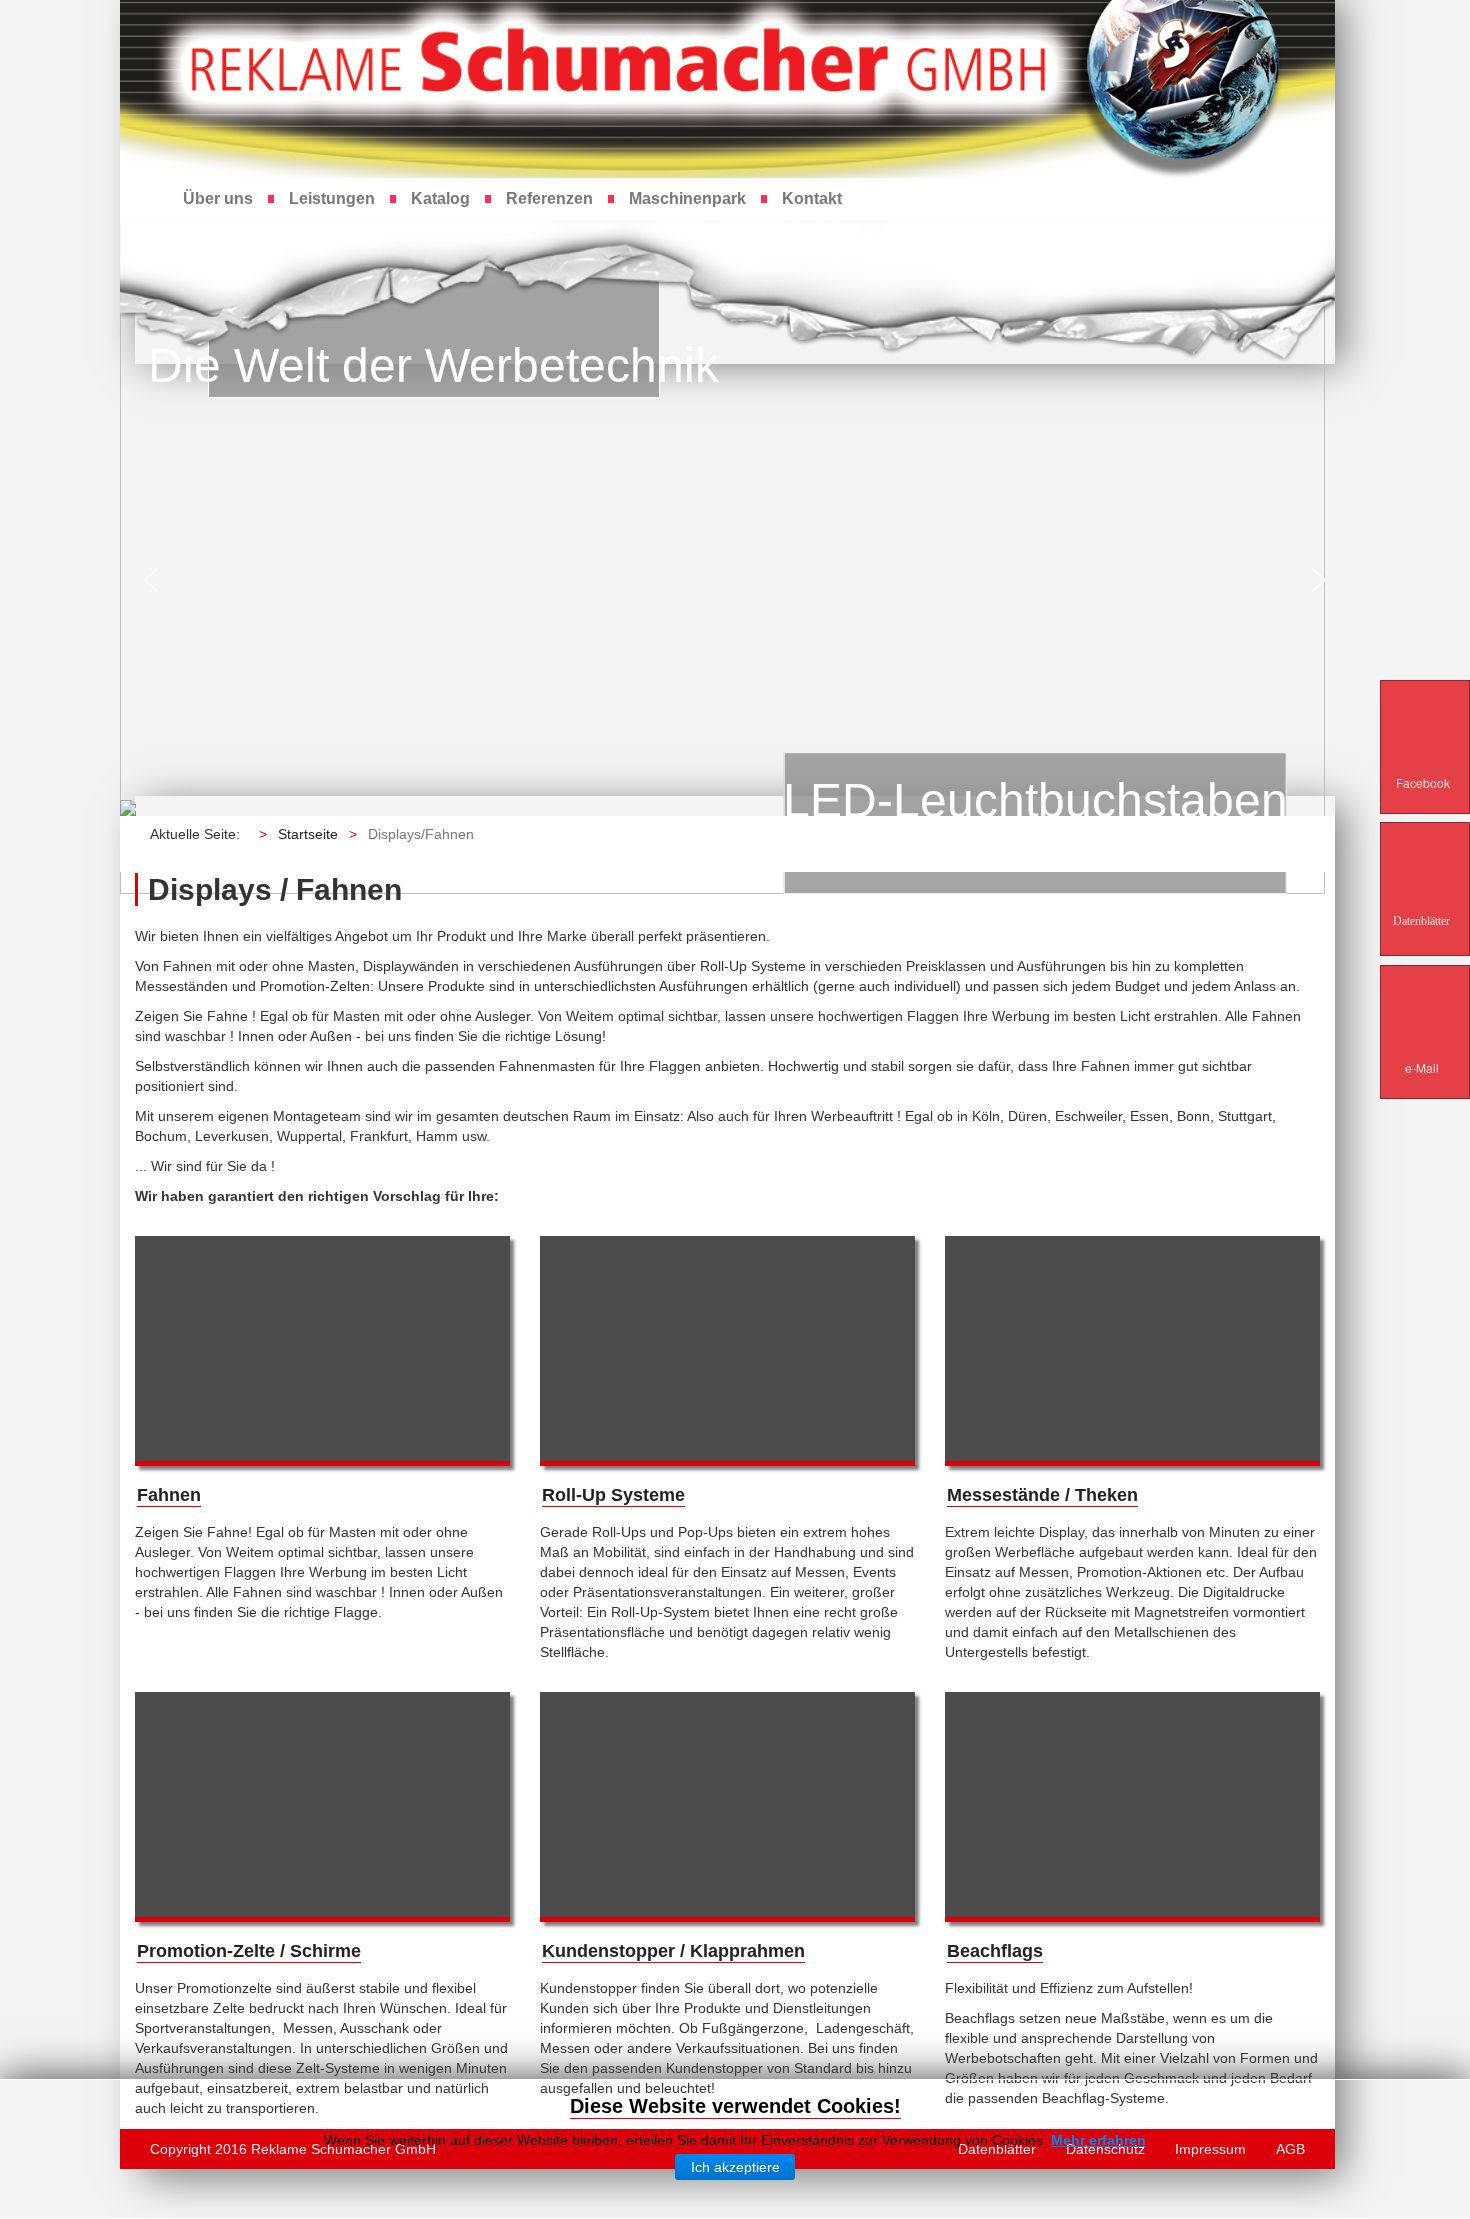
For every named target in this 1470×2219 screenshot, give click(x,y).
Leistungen (332, 198)
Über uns (218, 198)
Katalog (440, 198)
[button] (151, 580)
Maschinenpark (687, 198)
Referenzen (549, 198)
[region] (735, 580)
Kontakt (812, 198)
